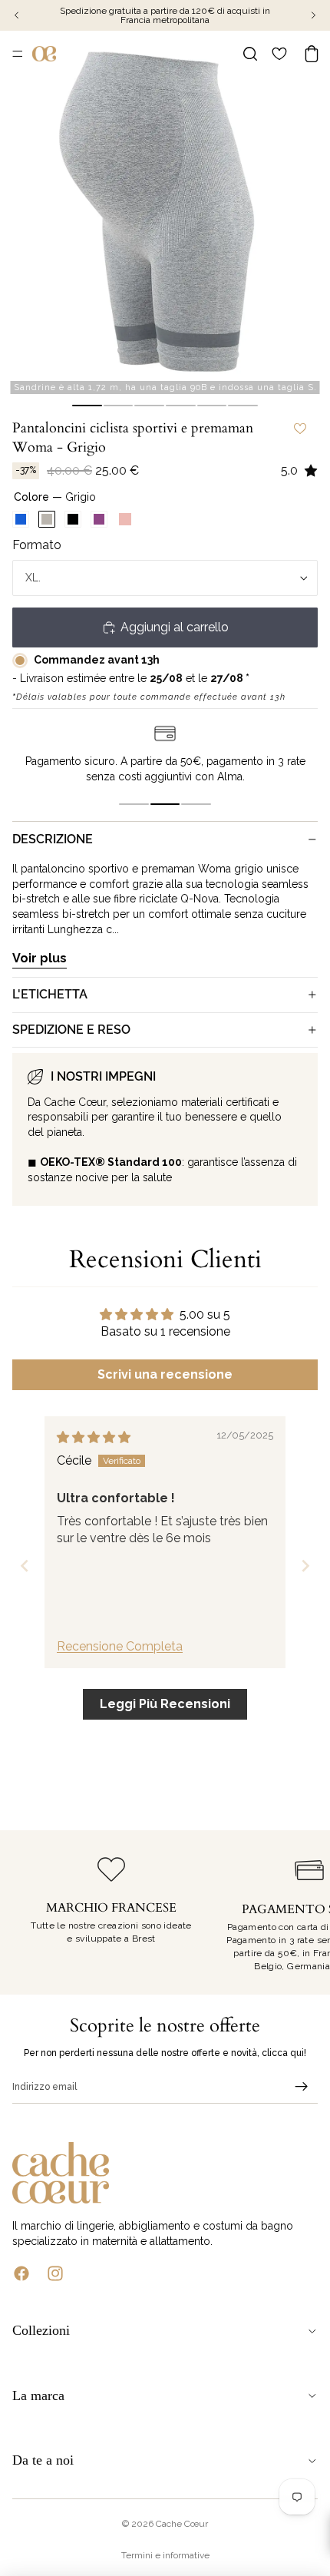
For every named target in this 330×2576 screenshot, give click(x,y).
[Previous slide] (25, 1566)
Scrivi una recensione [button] (165, 1374)
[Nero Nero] (73, 519)
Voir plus (40, 958)
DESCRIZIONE (53, 839)
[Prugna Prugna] (99, 519)
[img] (94, 1437)
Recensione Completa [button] (120, 1646)
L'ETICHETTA (50, 994)
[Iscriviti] (302, 2087)
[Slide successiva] (301, 1912)
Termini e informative (165, 2555)
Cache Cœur (182, 2524)
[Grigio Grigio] (47, 519)
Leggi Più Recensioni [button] (165, 1704)
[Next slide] (305, 1566)
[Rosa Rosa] (125, 519)
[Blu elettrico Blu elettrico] (21, 519)
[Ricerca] (250, 54)
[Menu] (18, 54)
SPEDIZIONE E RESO (71, 1030)
